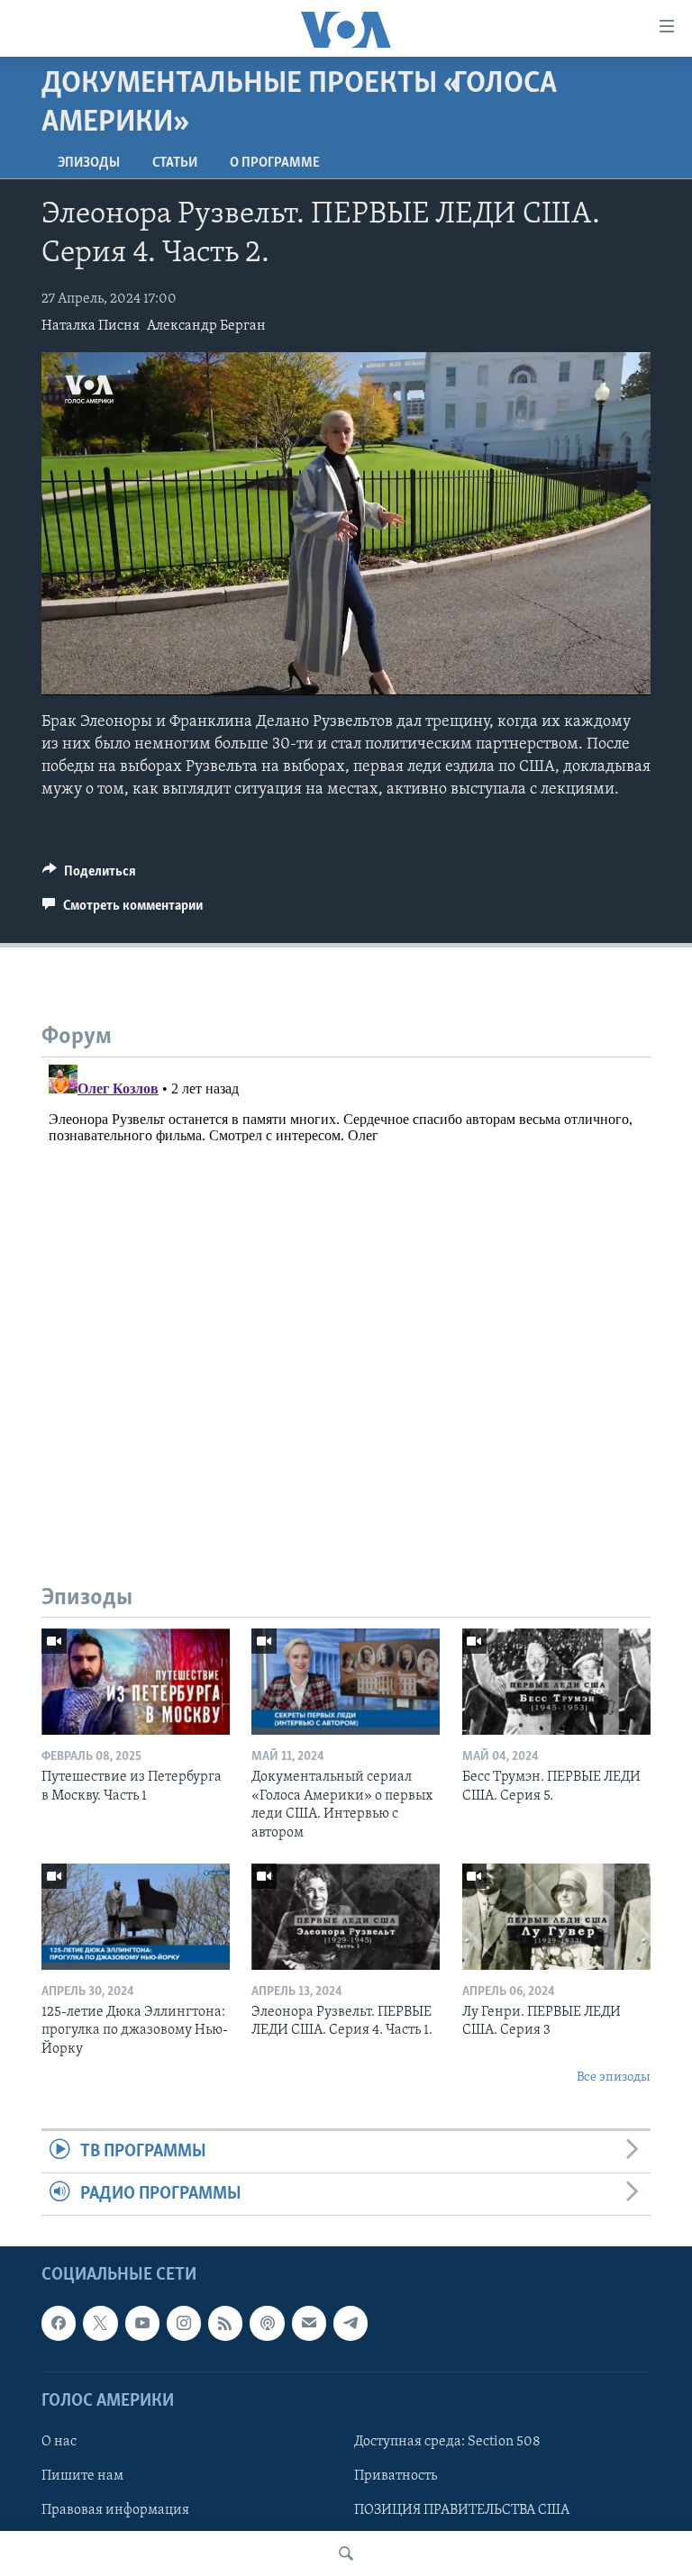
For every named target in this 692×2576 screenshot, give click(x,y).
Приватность (396, 2476)
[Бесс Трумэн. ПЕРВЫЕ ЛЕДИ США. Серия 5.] (556, 1682)
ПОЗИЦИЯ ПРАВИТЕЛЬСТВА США (462, 2510)
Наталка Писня (91, 326)
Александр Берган (206, 326)
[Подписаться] (309, 2324)
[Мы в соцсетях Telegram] (351, 2324)
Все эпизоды (614, 2077)
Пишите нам (82, 2476)
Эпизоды (89, 163)
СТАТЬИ (175, 163)
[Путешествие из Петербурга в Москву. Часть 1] (136, 1682)
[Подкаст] (267, 2324)
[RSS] (225, 2324)
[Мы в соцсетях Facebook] (59, 2324)
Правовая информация (115, 2510)
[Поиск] (346, 2553)
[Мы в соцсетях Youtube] (142, 2324)
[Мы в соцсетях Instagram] (184, 2324)
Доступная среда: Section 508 (447, 2442)
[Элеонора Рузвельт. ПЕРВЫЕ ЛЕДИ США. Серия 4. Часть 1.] (346, 1917)
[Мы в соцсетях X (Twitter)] (100, 2324)
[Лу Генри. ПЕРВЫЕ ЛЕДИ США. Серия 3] (556, 1917)
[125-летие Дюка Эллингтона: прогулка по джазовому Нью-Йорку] (136, 1917)
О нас (59, 2442)
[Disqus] (346, 1283)
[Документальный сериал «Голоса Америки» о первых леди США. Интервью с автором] (346, 1682)
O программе (275, 163)
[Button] (89, 875)
